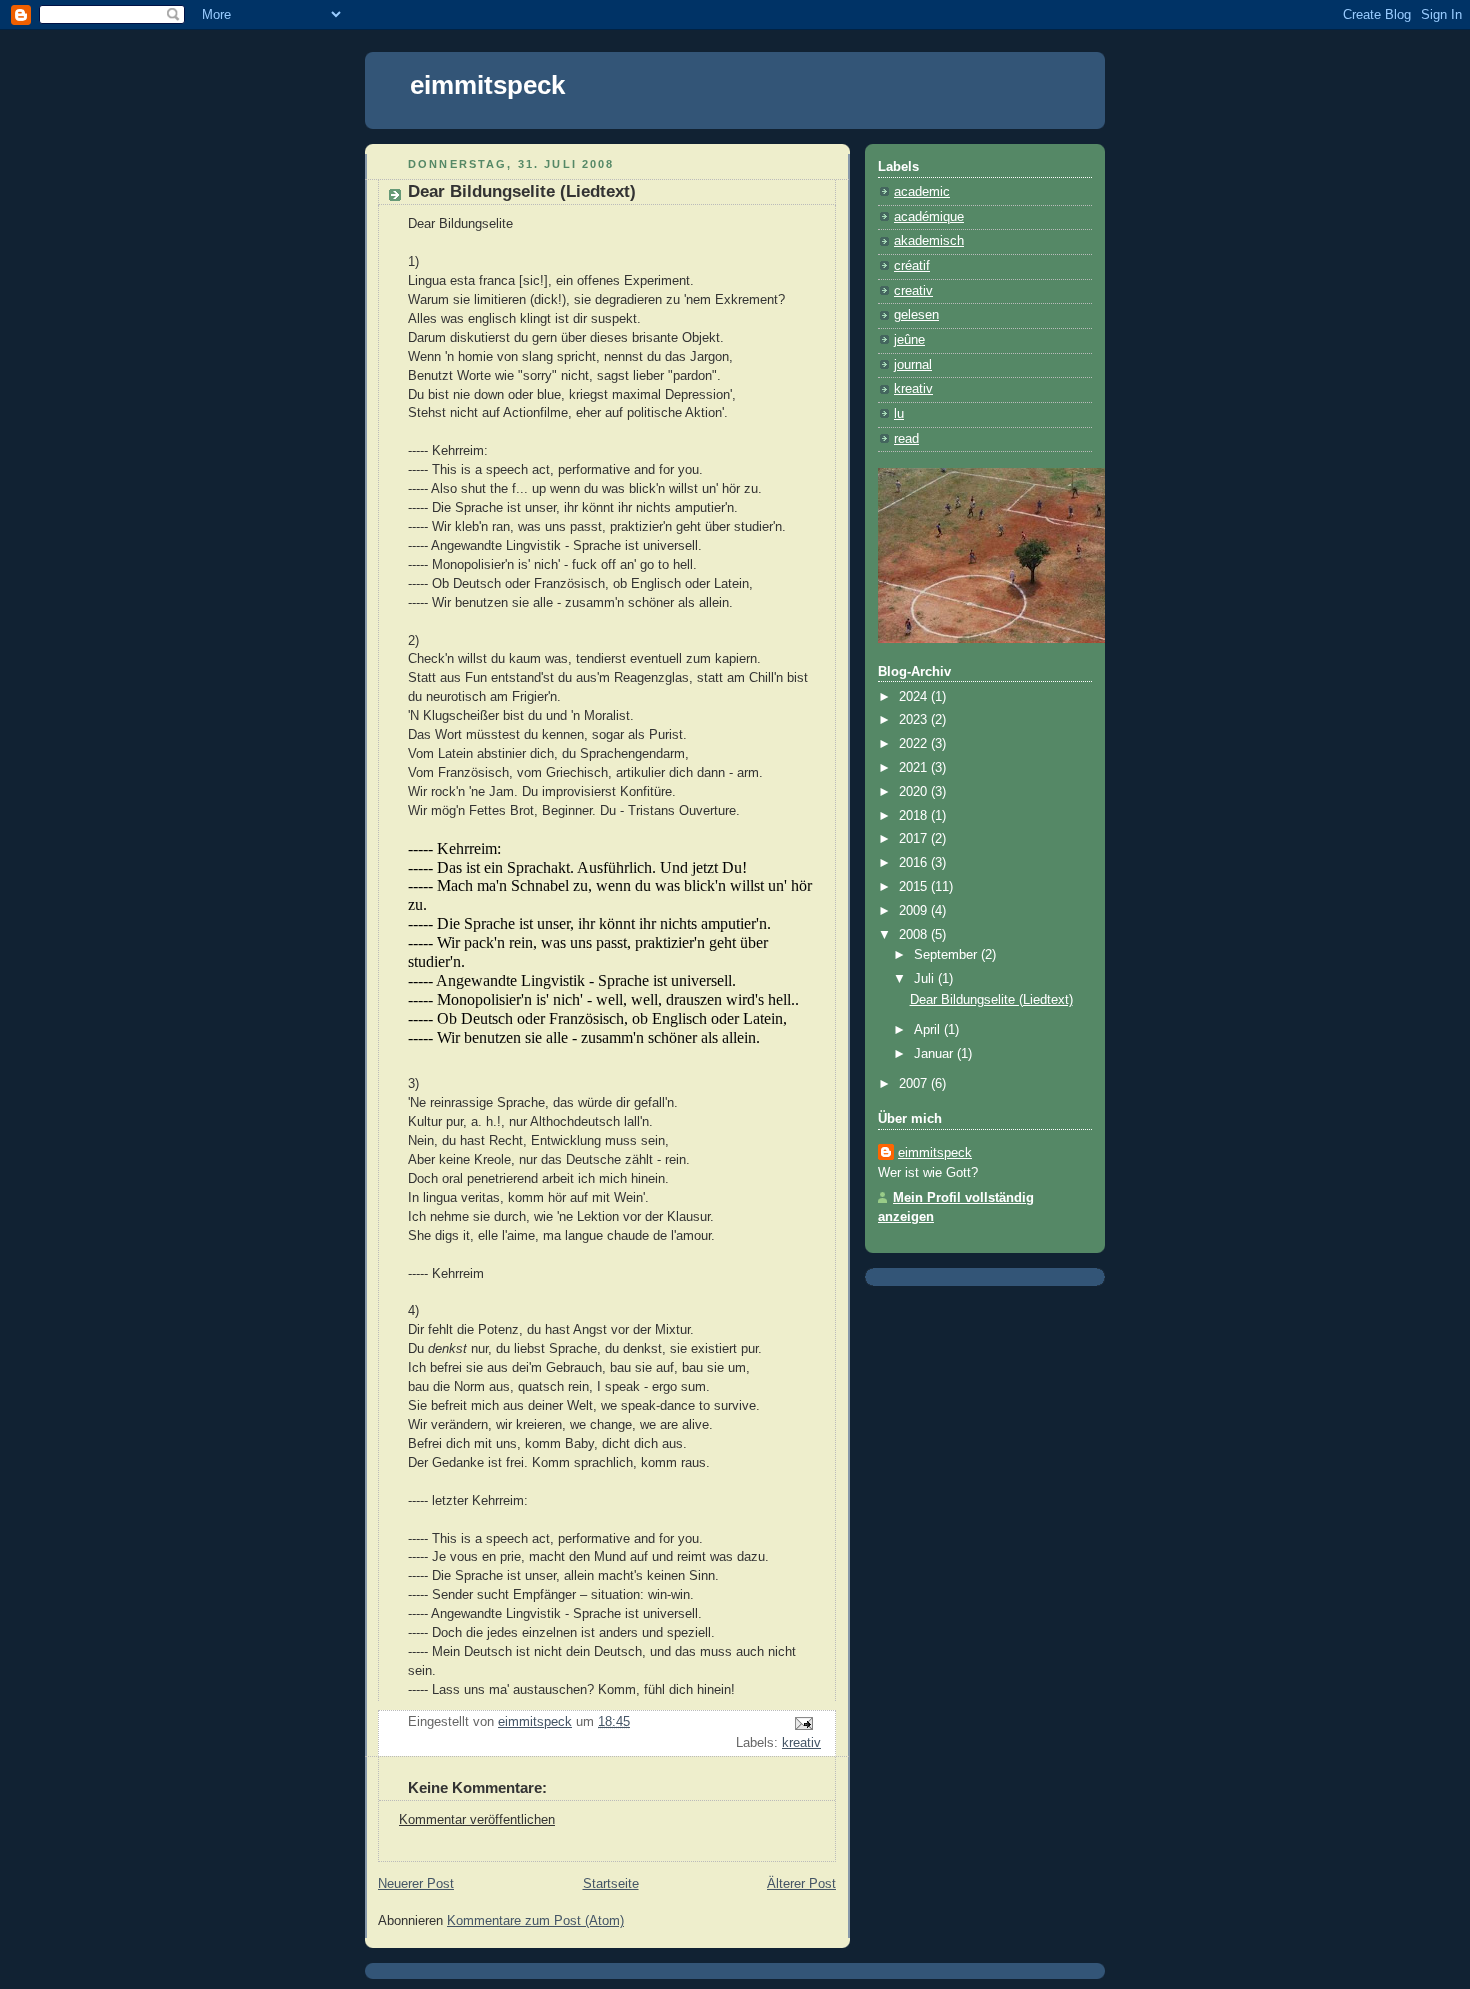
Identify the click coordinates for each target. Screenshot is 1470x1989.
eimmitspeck (487, 85)
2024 (915, 697)
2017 (915, 839)
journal (913, 365)
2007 (915, 1084)
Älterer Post (801, 1884)
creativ (913, 291)
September (947, 955)
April (929, 1030)
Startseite (611, 1884)
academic (922, 192)
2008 (915, 935)
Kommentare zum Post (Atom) (535, 1921)
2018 (915, 816)
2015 (915, 887)
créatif (912, 266)
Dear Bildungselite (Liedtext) (991, 1000)
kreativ (801, 1743)
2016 (915, 863)
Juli (926, 979)
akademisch (929, 241)
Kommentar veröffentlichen (477, 1820)
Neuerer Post (416, 1884)
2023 (915, 720)
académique (929, 217)
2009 (915, 911)
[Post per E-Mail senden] (803, 1723)
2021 (915, 768)
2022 (915, 744)
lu (899, 414)
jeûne (909, 340)
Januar (935, 1054)
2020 (915, 792)
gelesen (916, 315)
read (906, 439)
